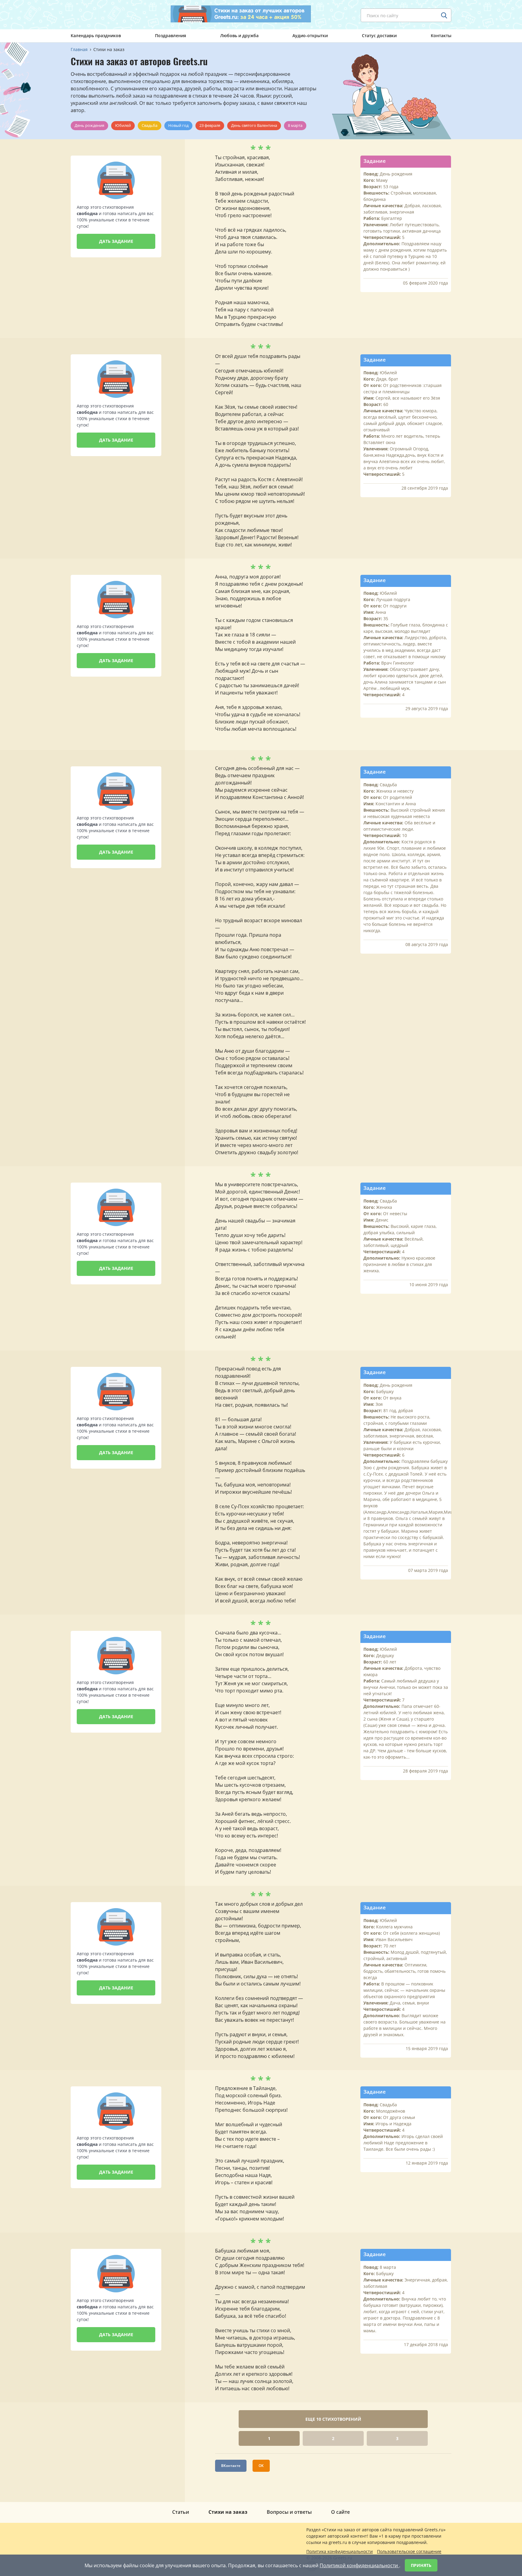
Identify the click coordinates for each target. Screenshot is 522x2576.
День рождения (89, 125)
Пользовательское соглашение (409, 2551)
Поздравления (171, 35)
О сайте (340, 2512)
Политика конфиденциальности (340, 2551)
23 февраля (210, 125)
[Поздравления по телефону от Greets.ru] (96, 14)
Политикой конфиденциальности (359, 2565)
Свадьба (150, 125)
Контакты (441, 35)
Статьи (181, 2512)
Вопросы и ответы (289, 2512)
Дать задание (116, 241)
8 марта (295, 125)
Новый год (178, 125)
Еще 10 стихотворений (333, 2419)
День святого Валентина (254, 125)
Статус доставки (379, 35)
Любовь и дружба (239, 35)
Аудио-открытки (310, 35)
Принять (421, 2565)
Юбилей (123, 125)
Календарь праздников (96, 35)
